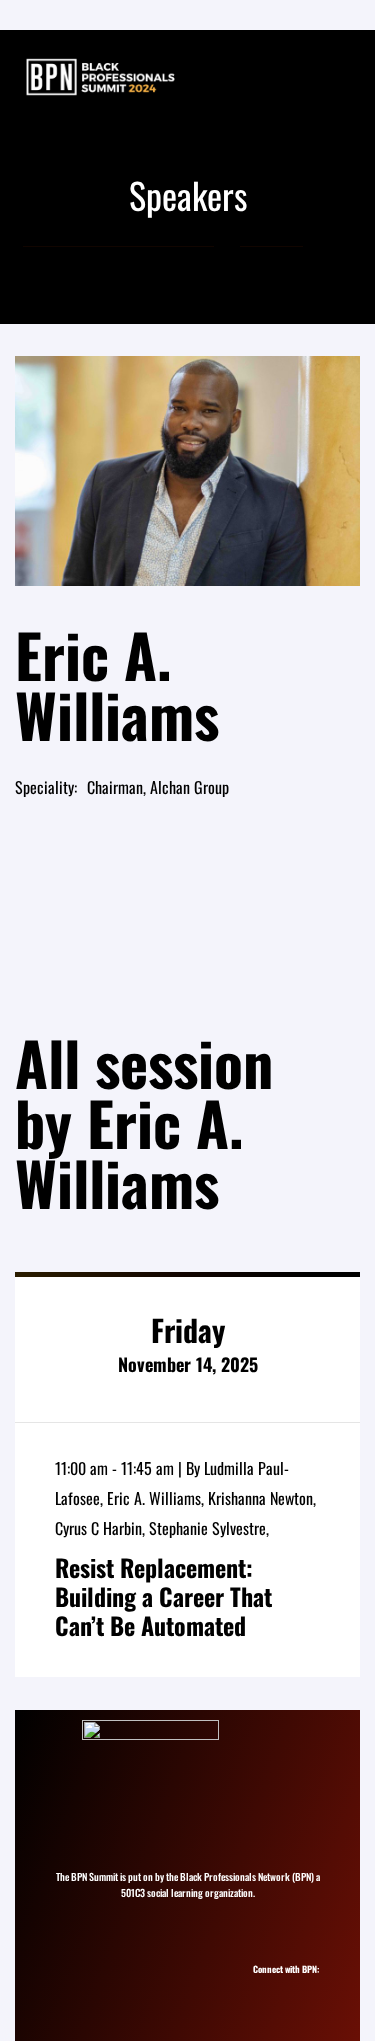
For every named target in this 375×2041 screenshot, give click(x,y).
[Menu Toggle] (338, 77)
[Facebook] (300, 1987)
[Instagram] (264, 1987)
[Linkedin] (282, 1987)
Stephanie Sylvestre (207, 1528)
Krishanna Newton (260, 1498)
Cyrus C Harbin (98, 1528)
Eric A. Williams (154, 1498)
